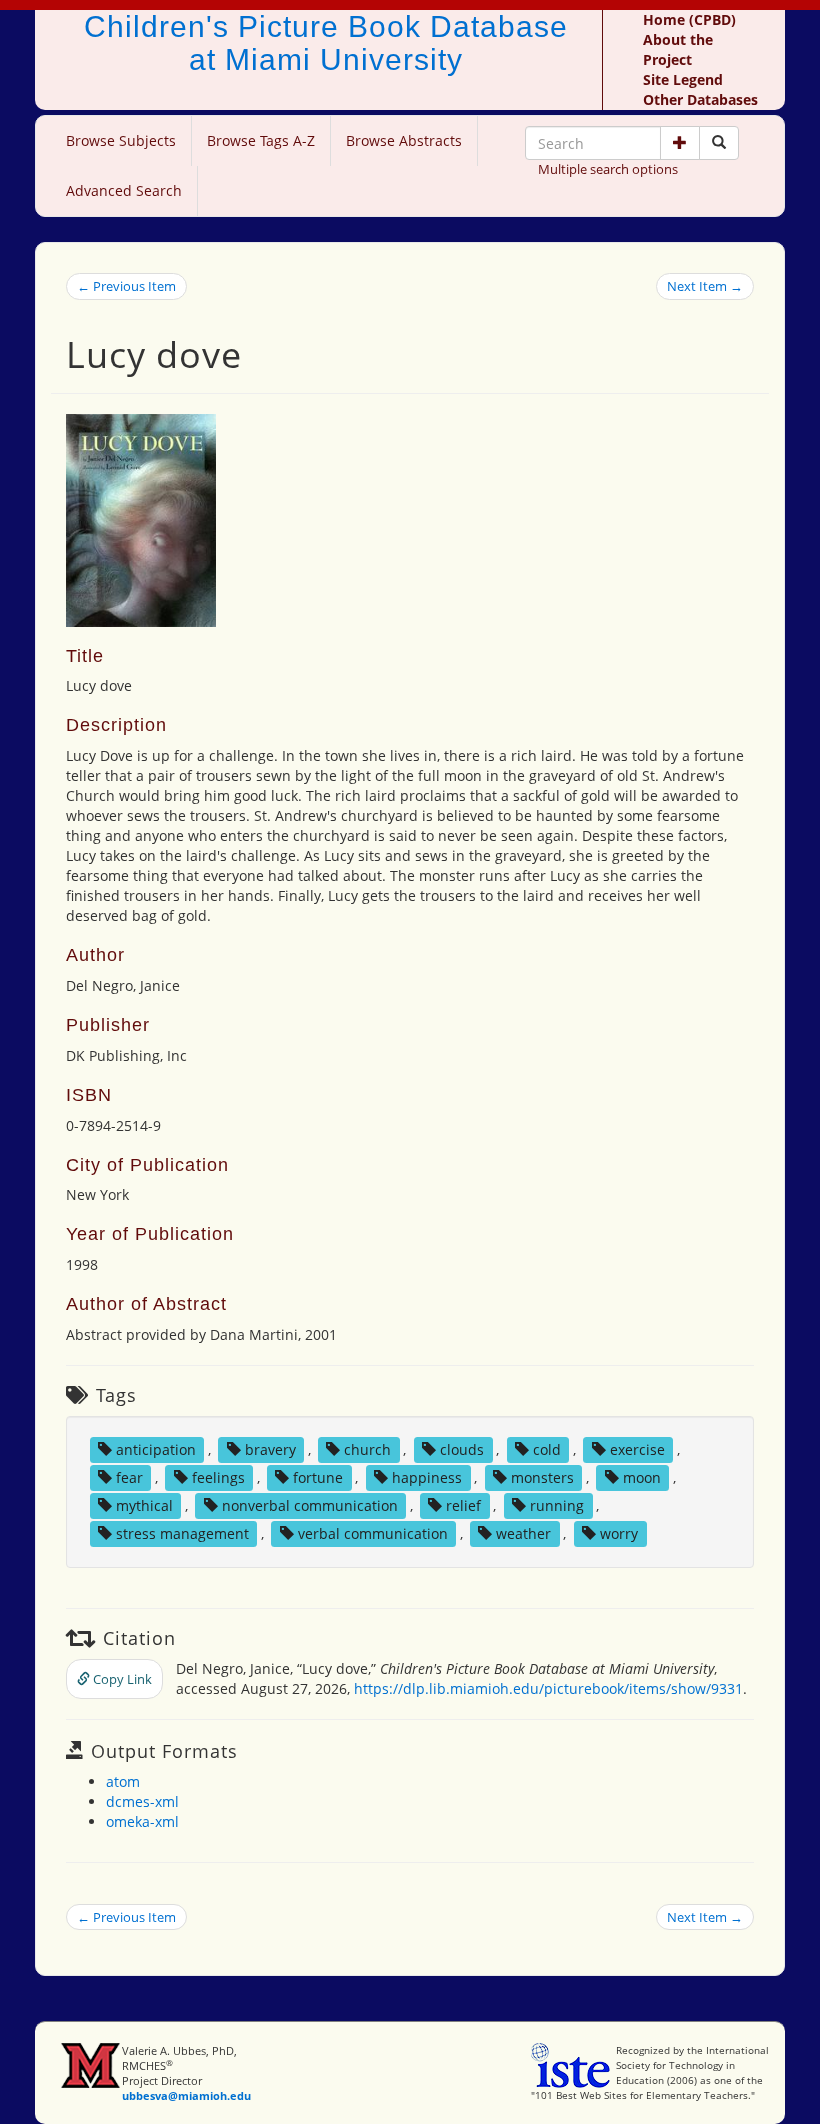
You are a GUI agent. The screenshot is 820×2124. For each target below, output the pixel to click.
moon (642, 1477)
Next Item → (705, 286)
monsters (542, 1477)
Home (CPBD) (689, 19)
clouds (462, 1449)
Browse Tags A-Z (261, 140)
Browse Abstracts (404, 140)
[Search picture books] (719, 143)
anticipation (156, 1449)
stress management (182, 1533)
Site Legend (683, 79)
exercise (637, 1449)
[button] (680, 143)
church (367, 1449)
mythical (144, 1505)
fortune (318, 1477)
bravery (270, 1449)
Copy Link (121, 1679)
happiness (427, 1477)
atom (123, 1781)
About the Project (678, 49)
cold (547, 1449)
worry (619, 1533)
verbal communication (373, 1533)
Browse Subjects (121, 140)
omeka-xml (142, 1821)
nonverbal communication (310, 1505)
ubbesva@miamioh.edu (186, 2095)
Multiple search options (608, 169)
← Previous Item (126, 286)
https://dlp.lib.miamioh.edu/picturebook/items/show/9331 (548, 1688)
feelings (218, 1477)
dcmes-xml (142, 1801)
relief (463, 1505)
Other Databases (700, 99)
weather (523, 1533)
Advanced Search (124, 190)
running (557, 1505)
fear (129, 1477)
